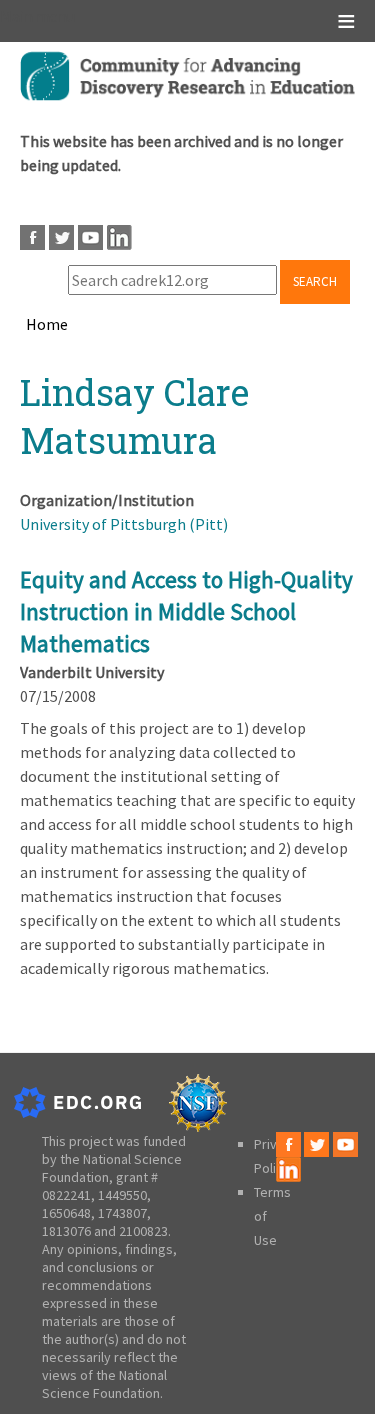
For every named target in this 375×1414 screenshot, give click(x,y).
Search (315, 281)
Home (47, 324)
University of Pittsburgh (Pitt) (124, 524)
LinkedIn (119, 237)
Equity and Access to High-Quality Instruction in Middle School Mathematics (186, 611)
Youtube (90, 237)
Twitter (61, 237)
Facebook (32, 237)
